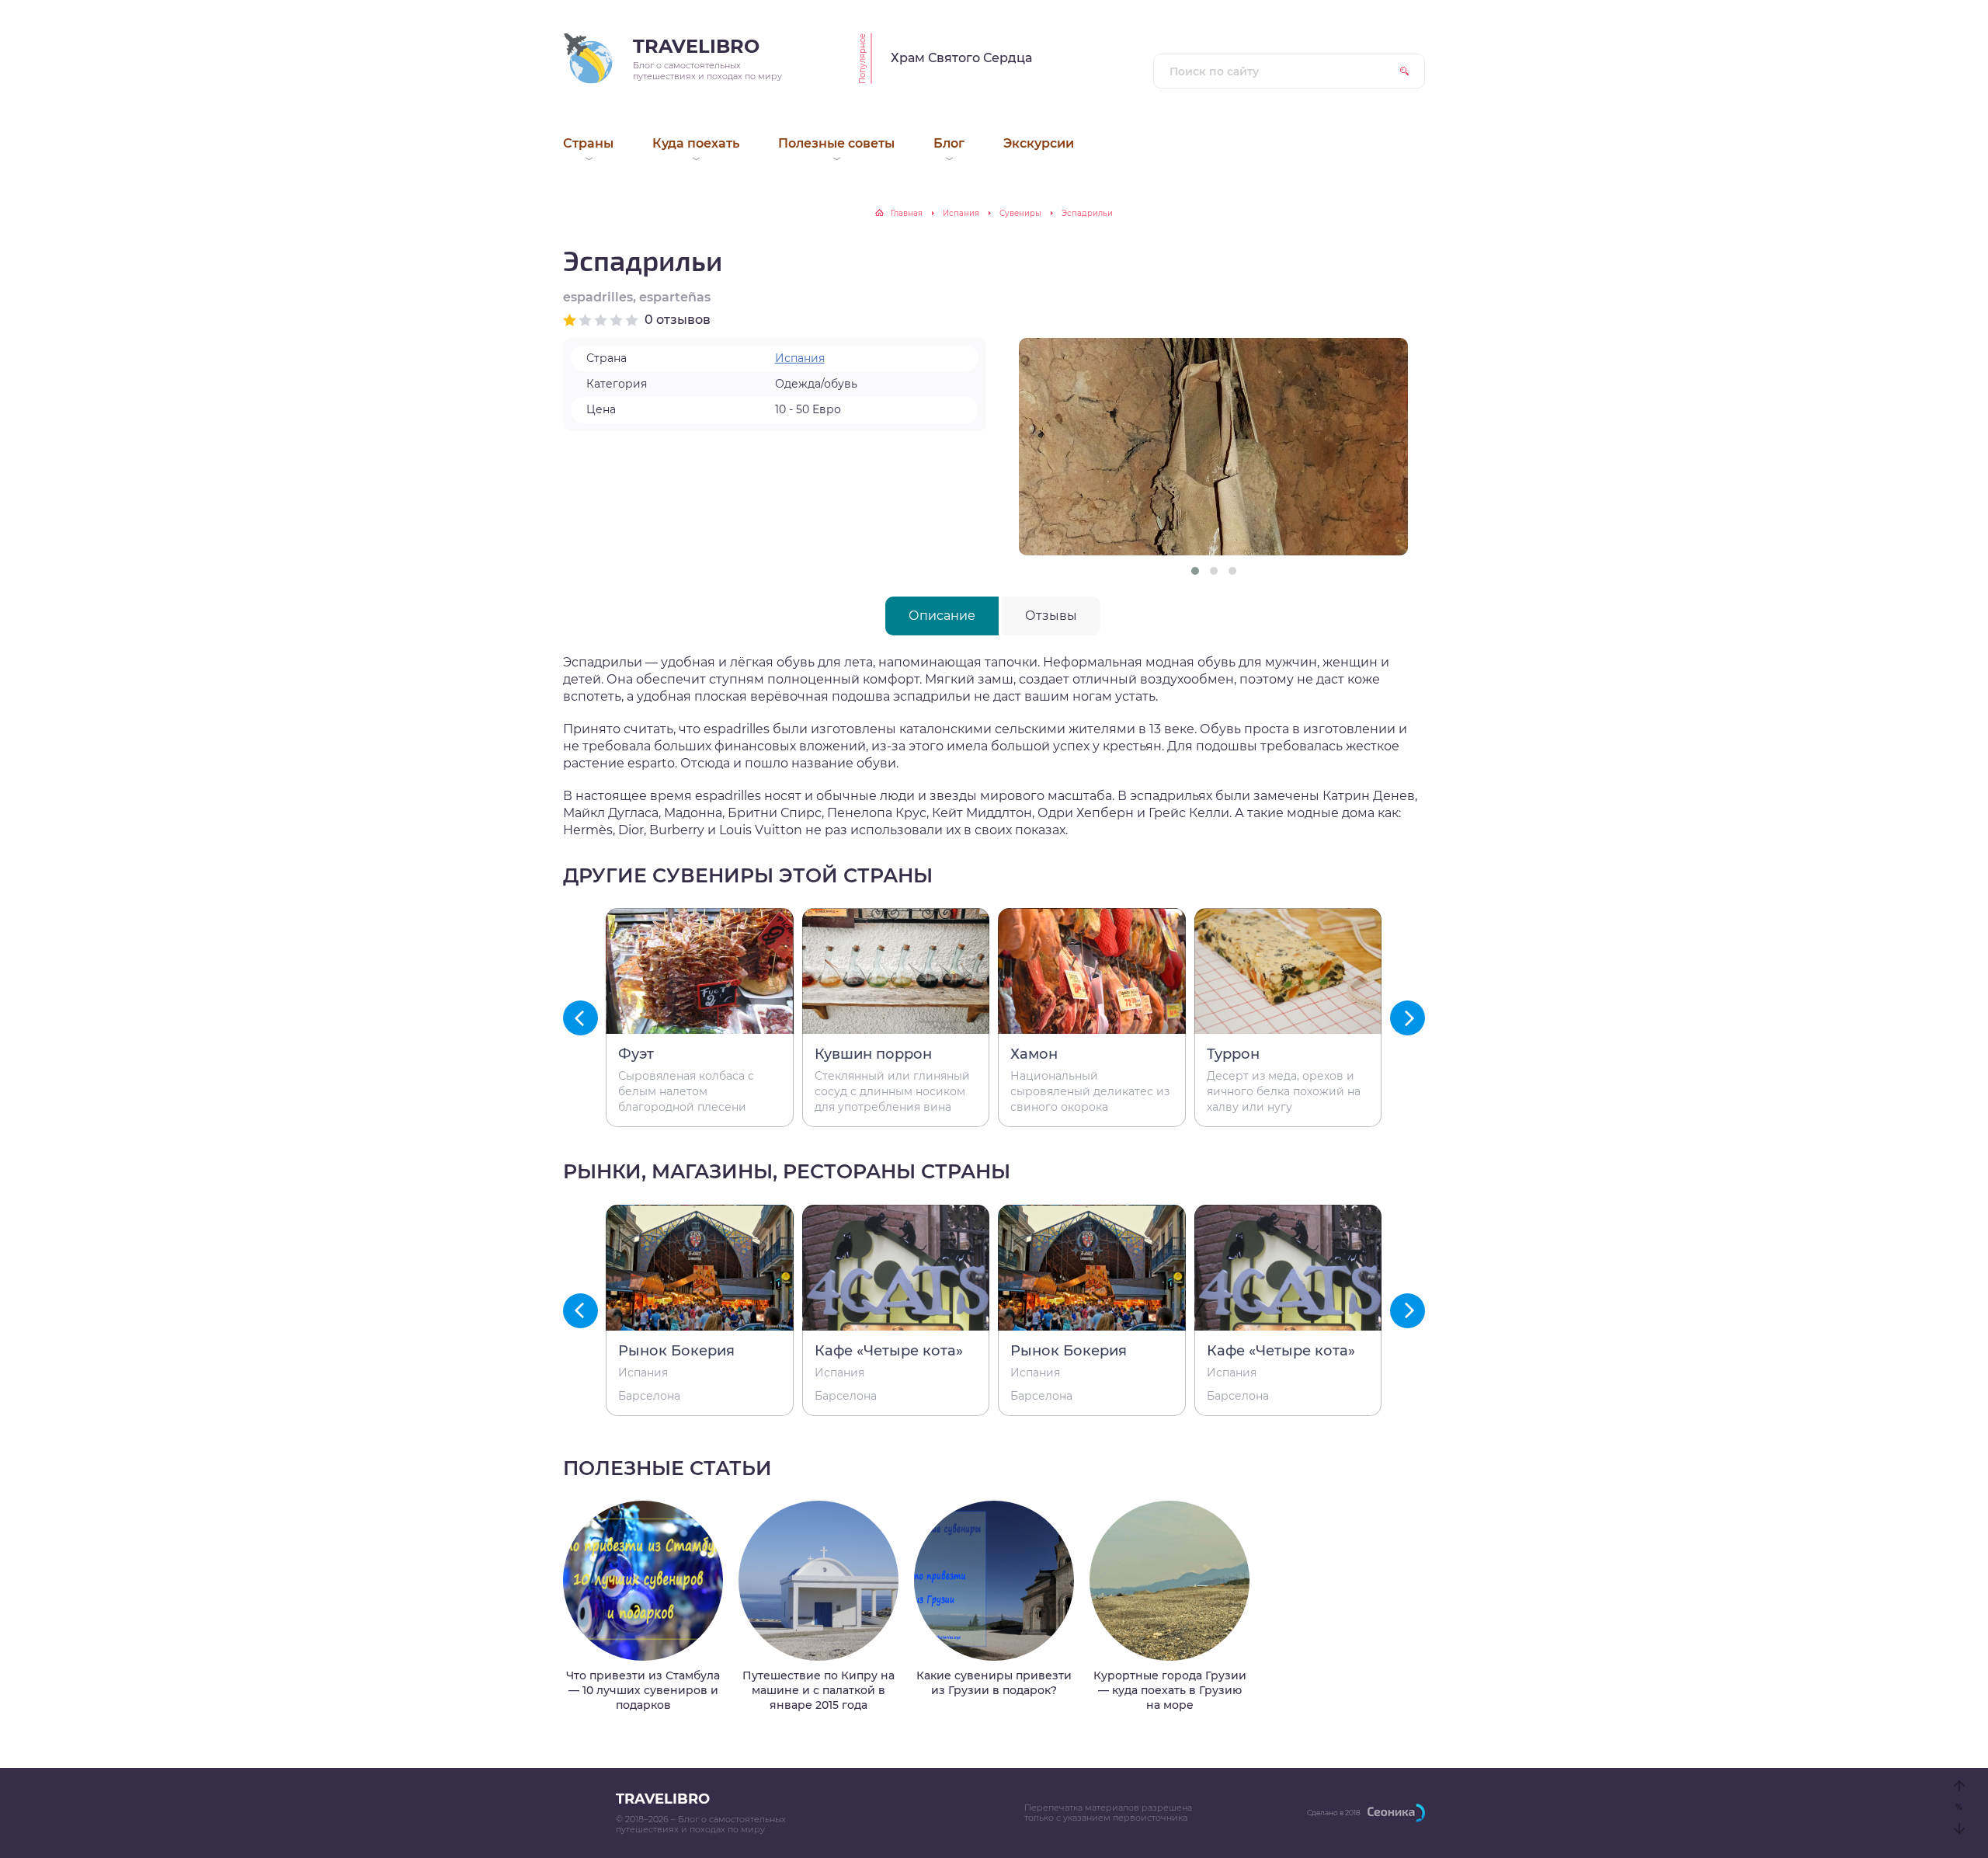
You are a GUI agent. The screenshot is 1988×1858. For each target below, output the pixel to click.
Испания (961, 213)
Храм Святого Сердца (961, 58)
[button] (1195, 571)
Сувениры (1020, 213)
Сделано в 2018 (1334, 1813)
